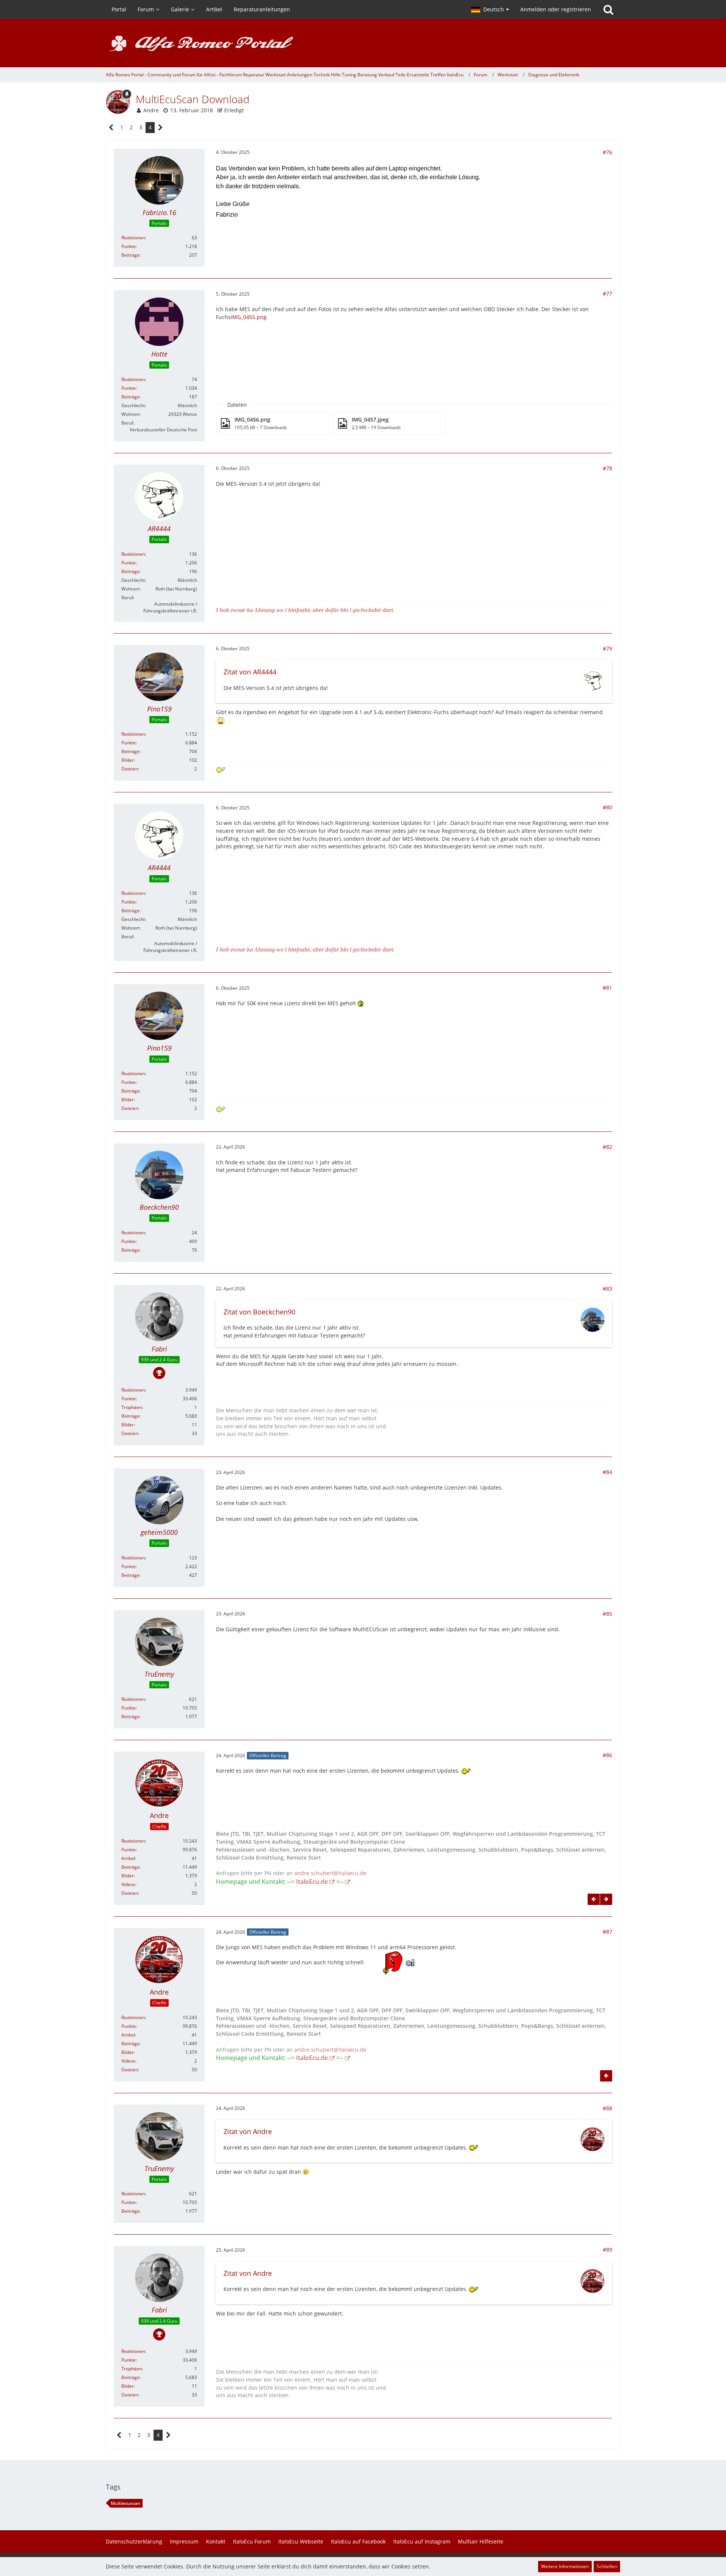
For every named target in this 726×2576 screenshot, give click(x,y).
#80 (607, 807)
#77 (607, 294)
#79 (607, 649)
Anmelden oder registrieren (556, 9)
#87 (607, 1932)
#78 (607, 468)
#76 (607, 152)
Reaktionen (133, 238)
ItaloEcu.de (312, 1882)
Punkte (129, 246)
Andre (151, 110)
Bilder (128, 760)
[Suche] (608, 9)
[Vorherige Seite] (111, 128)
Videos (128, 1884)
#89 (607, 2250)
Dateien (130, 769)
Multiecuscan (126, 2503)
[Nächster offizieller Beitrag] (606, 1899)
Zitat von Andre (248, 2131)
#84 (607, 1472)
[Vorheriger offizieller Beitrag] (594, 1899)
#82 (607, 1147)
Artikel (128, 1858)
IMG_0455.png (249, 317)
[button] (490, 9)
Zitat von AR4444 (250, 672)
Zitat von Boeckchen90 (259, 1312)
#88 (607, 2108)
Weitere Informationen (565, 2566)
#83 (607, 1289)
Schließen (607, 2566)
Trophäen (132, 1407)
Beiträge (130, 255)
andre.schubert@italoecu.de (330, 1873)
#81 (607, 988)
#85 (607, 1614)
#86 (607, 1755)
